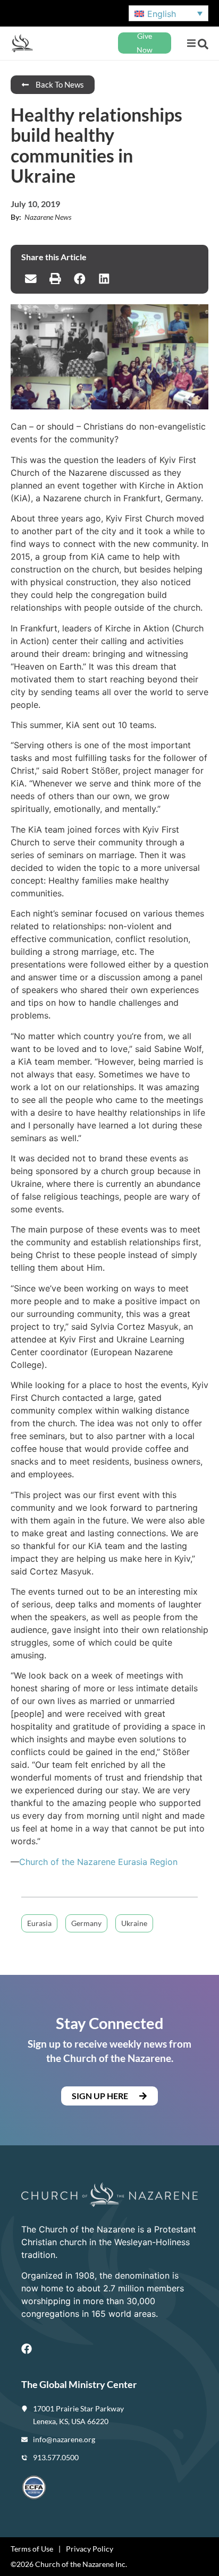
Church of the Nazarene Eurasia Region (98, 1862)
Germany (86, 1923)
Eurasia (39, 1923)
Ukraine (134, 1923)
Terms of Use (32, 2549)
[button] (191, 43)
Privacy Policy (90, 2549)
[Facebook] (27, 2349)
